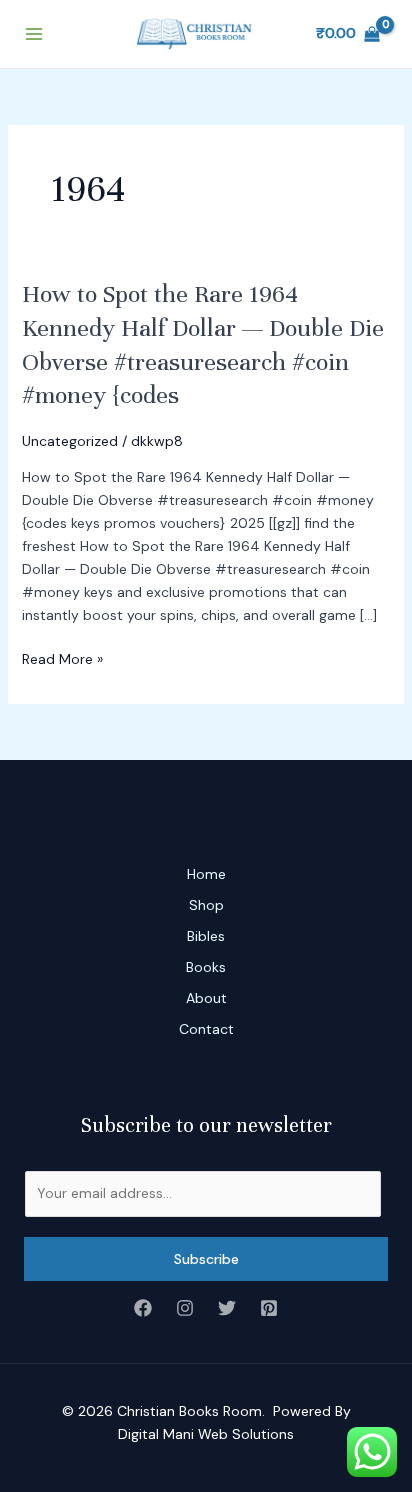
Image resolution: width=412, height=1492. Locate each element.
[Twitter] (227, 1308)
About (206, 998)
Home (206, 874)
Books (206, 967)
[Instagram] (185, 1308)
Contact (206, 1029)
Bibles (206, 936)
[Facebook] (143, 1308)
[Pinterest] (269, 1308)
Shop (206, 905)
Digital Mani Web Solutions (206, 1434)
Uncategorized (70, 441)
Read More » (62, 658)
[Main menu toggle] (34, 34)
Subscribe (206, 1259)
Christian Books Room (189, 1411)
